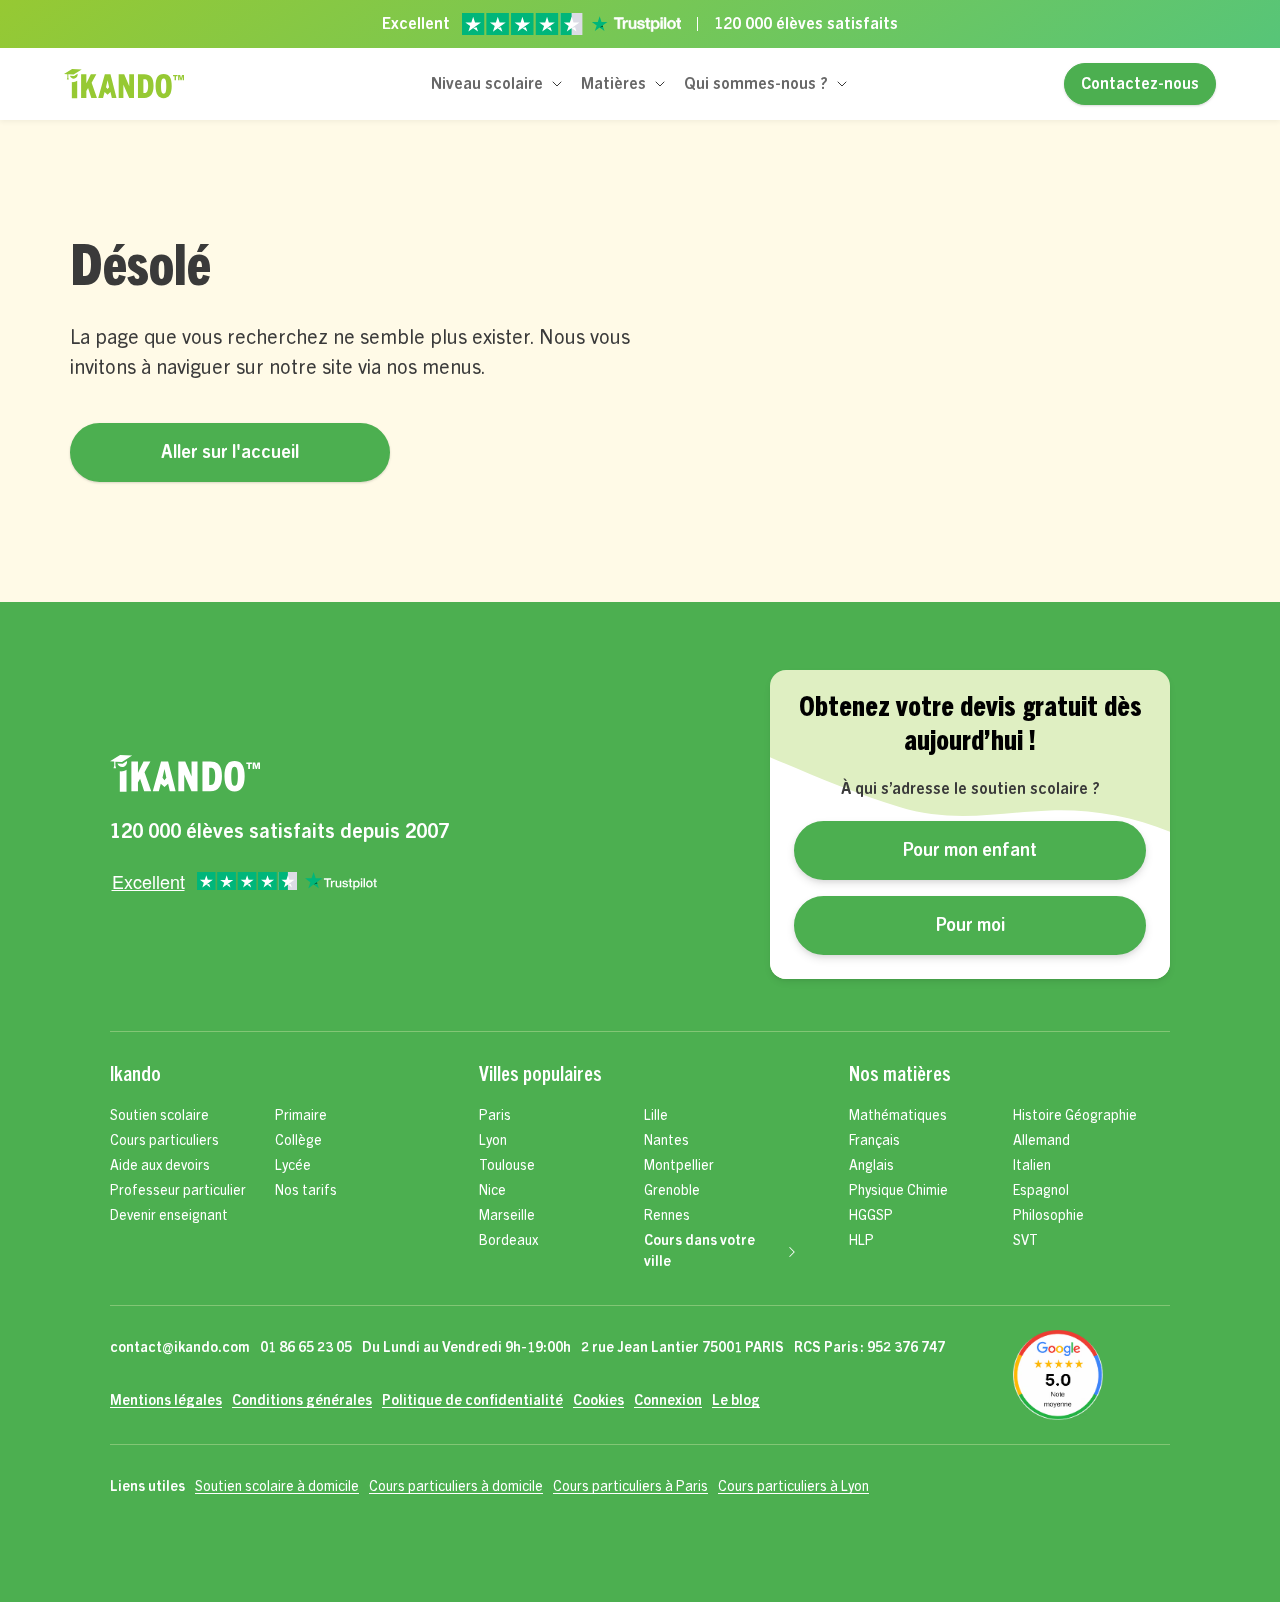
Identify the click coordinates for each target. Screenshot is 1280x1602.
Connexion (668, 1401)
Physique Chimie (898, 1191)
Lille (656, 1116)
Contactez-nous (1140, 84)
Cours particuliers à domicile (456, 1487)
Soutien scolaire (159, 1116)
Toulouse (507, 1166)
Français (874, 1141)
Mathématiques (898, 1116)
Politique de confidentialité (472, 1401)
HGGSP (871, 1216)
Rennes (667, 1216)
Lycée (293, 1166)
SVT (1025, 1241)
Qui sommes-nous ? (756, 84)
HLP (861, 1241)
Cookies (598, 1401)
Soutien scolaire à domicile (277, 1487)
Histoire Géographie (1075, 1116)
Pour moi (970, 925)
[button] (498, 84)
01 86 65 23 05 (306, 1348)
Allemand (1041, 1141)
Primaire (301, 1116)
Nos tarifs (306, 1191)
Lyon (493, 1141)
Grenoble (672, 1191)
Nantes (666, 1141)
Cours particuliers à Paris (630, 1487)
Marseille (507, 1216)
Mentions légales (166, 1401)
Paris (495, 1116)
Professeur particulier (178, 1191)
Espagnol (1041, 1191)
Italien (1032, 1166)
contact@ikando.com (180, 1348)
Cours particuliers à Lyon (793, 1487)
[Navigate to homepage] (279, 774)
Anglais (871, 1166)
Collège (298, 1141)
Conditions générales (302, 1401)
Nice (492, 1191)
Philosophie (1048, 1216)
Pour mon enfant (970, 850)
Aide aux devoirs (160, 1166)
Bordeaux (508, 1241)
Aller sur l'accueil (230, 452)
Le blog (736, 1401)
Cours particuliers (164, 1141)
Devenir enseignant (169, 1216)
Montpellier (679, 1166)
